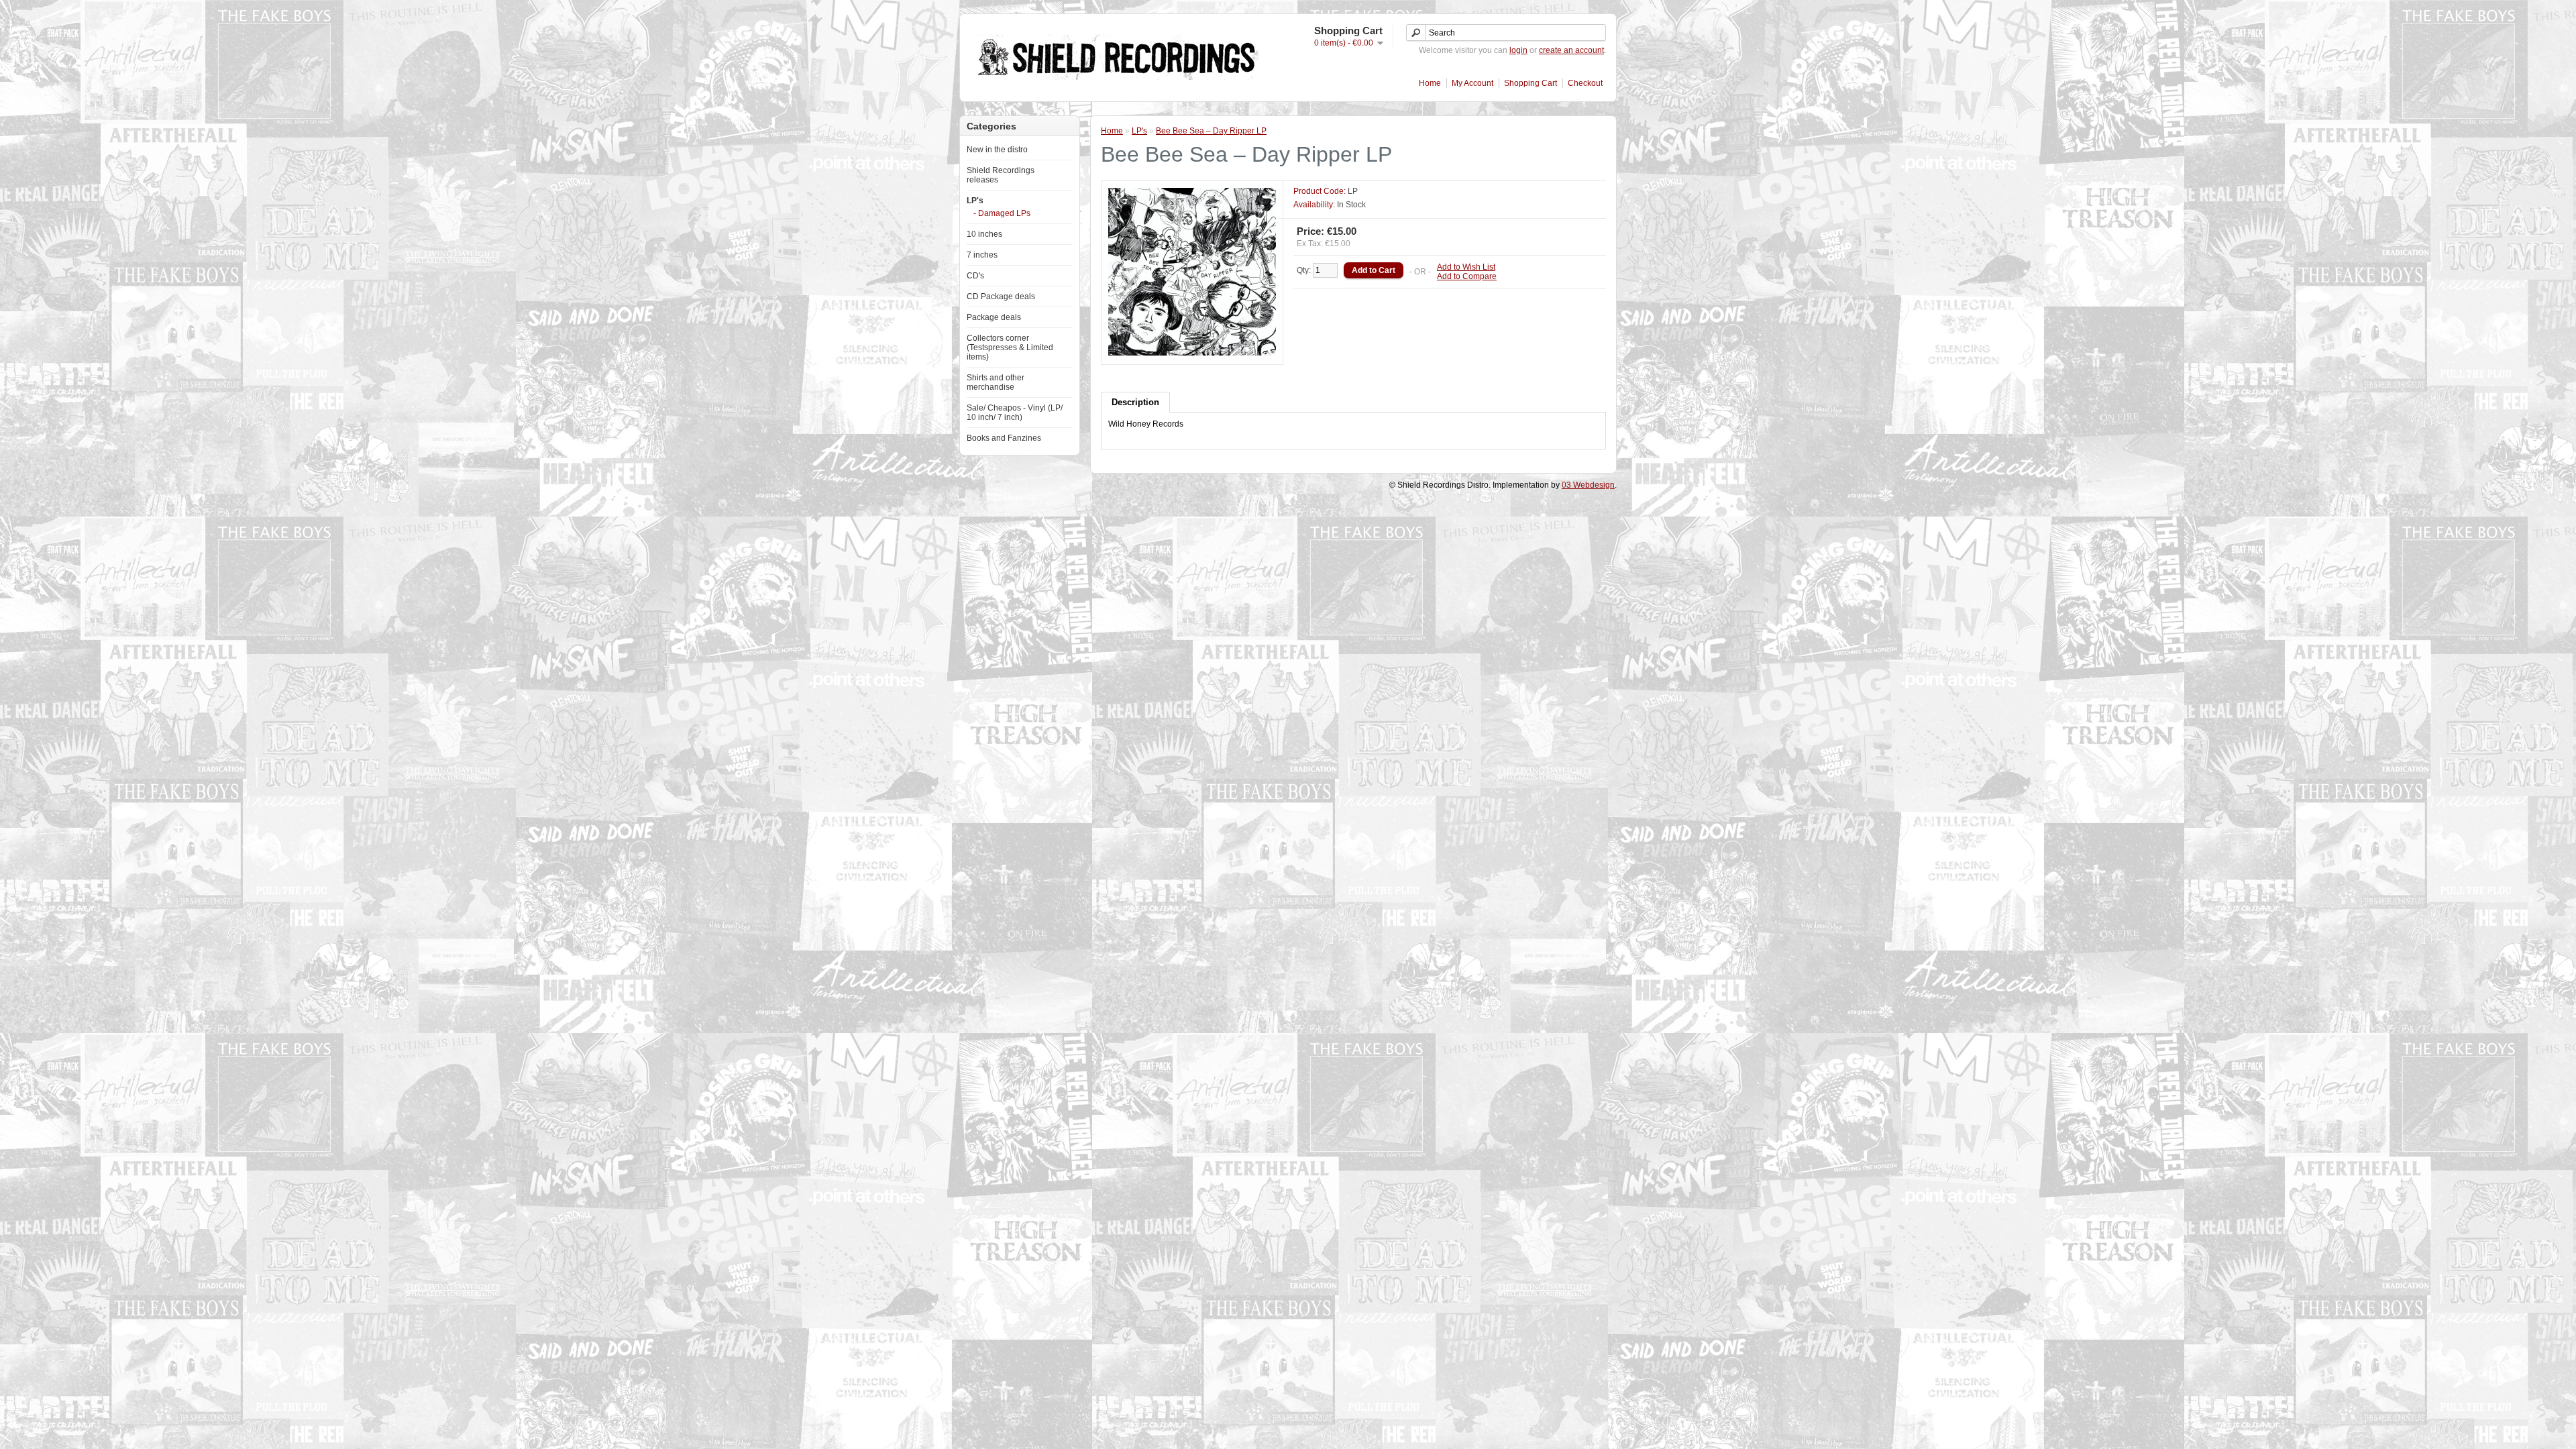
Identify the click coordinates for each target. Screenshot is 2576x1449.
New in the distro (997, 150)
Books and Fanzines (1004, 438)
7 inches (982, 255)
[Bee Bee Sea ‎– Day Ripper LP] (1192, 353)
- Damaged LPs (1002, 213)
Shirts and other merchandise (996, 382)
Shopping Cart (1531, 83)
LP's (975, 201)
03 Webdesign (1588, 485)
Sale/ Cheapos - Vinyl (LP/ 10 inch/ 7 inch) (1015, 413)
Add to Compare (1467, 276)
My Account (1472, 83)
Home (1430, 83)
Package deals (994, 317)
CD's (975, 276)
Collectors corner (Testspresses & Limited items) (1010, 347)
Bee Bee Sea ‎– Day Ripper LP (1211, 131)
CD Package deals (1001, 297)
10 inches (984, 234)
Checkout (1585, 83)
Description (1135, 402)
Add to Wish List (1466, 267)
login (1518, 50)
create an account (1571, 50)
